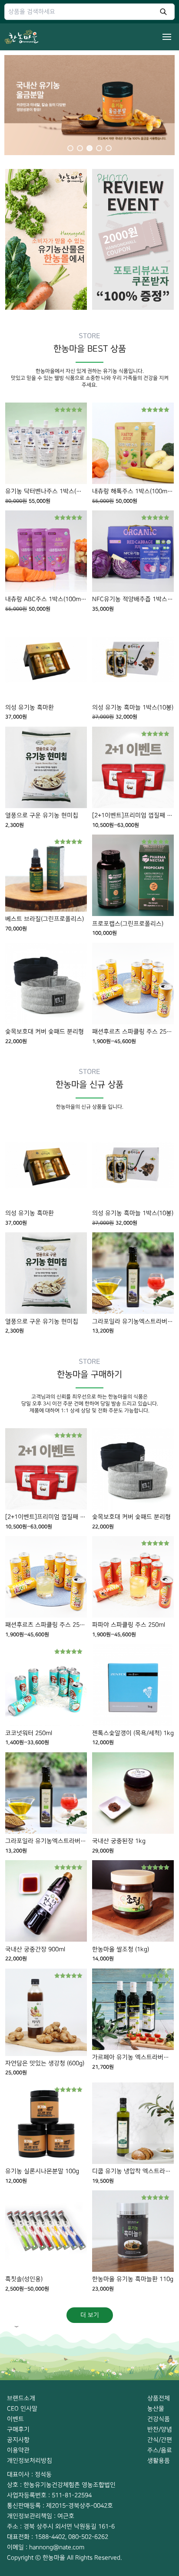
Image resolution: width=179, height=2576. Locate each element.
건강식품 (159, 2419)
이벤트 (15, 2419)
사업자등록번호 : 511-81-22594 (49, 2495)
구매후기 (18, 2429)
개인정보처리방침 (30, 2461)
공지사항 (18, 2440)
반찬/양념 (160, 2429)
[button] (89, 103)
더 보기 (90, 2315)
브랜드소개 (21, 2398)
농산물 (156, 2409)
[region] (89, 103)
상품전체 (159, 2398)
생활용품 (159, 2461)
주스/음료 (160, 2450)
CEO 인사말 (22, 2409)
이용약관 (18, 2450)
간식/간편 (160, 2440)
